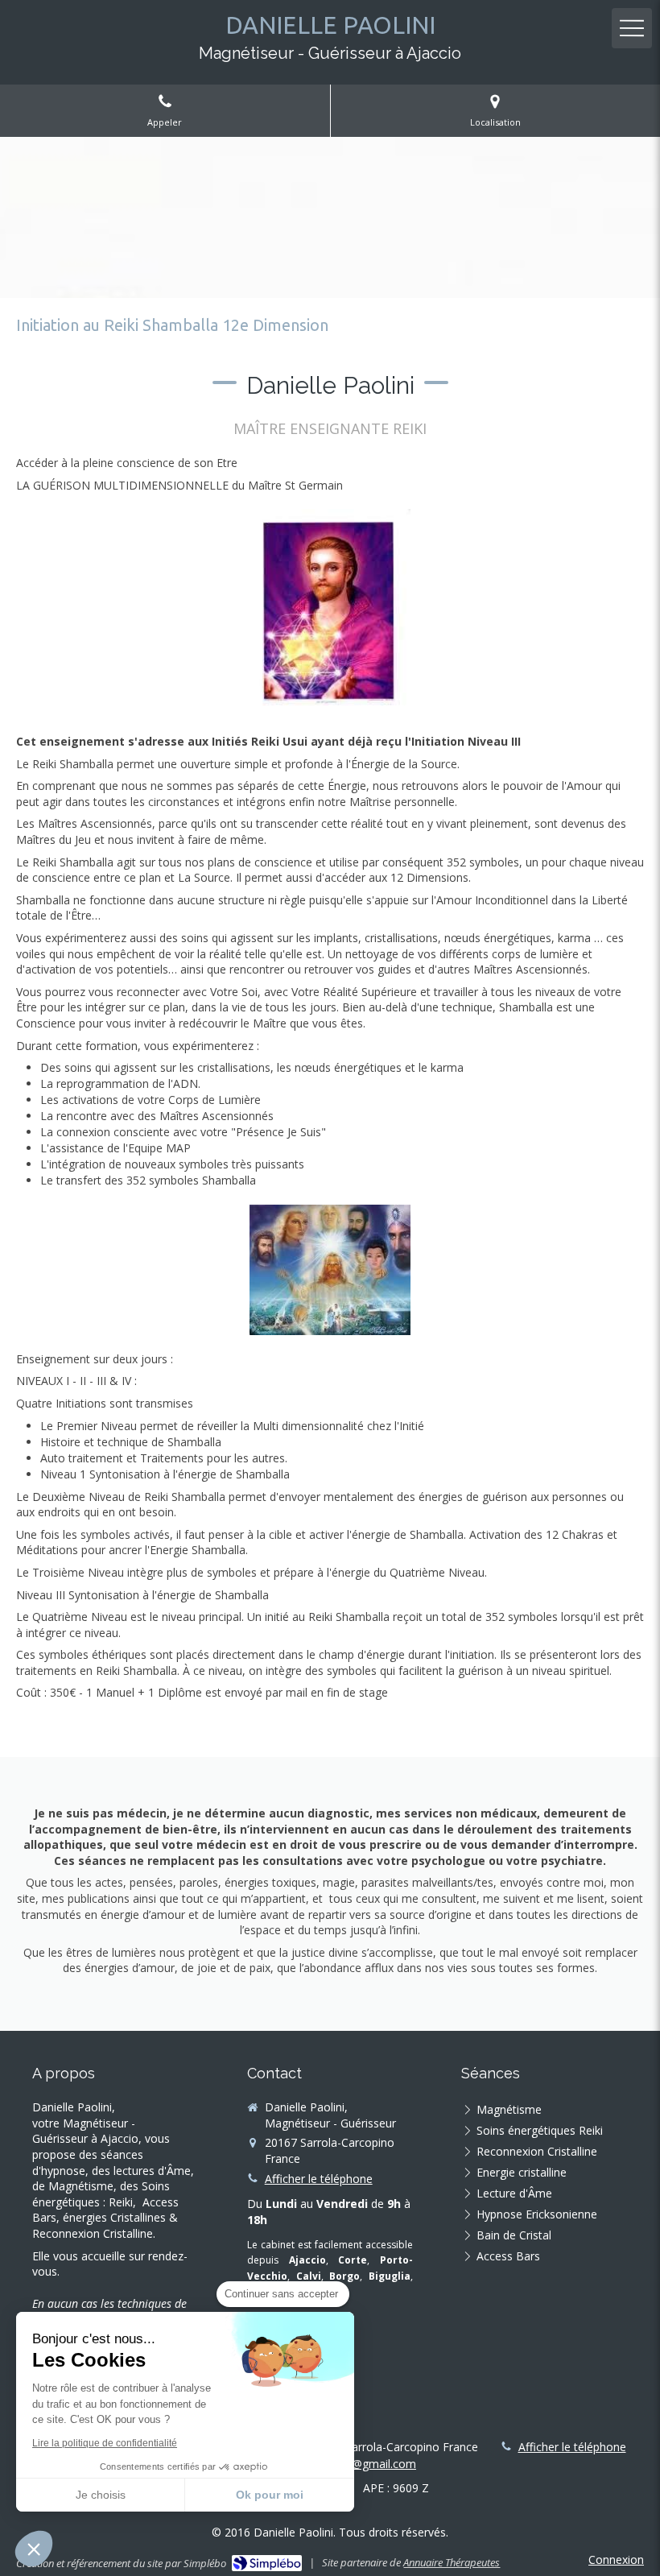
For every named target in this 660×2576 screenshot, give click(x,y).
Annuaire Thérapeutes (452, 2562)
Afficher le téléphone (319, 2179)
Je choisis (101, 2495)
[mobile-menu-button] (632, 28)
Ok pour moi (270, 2495)
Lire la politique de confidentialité (105, 2443)
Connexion (616, 2559)
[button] (34, 2549)
